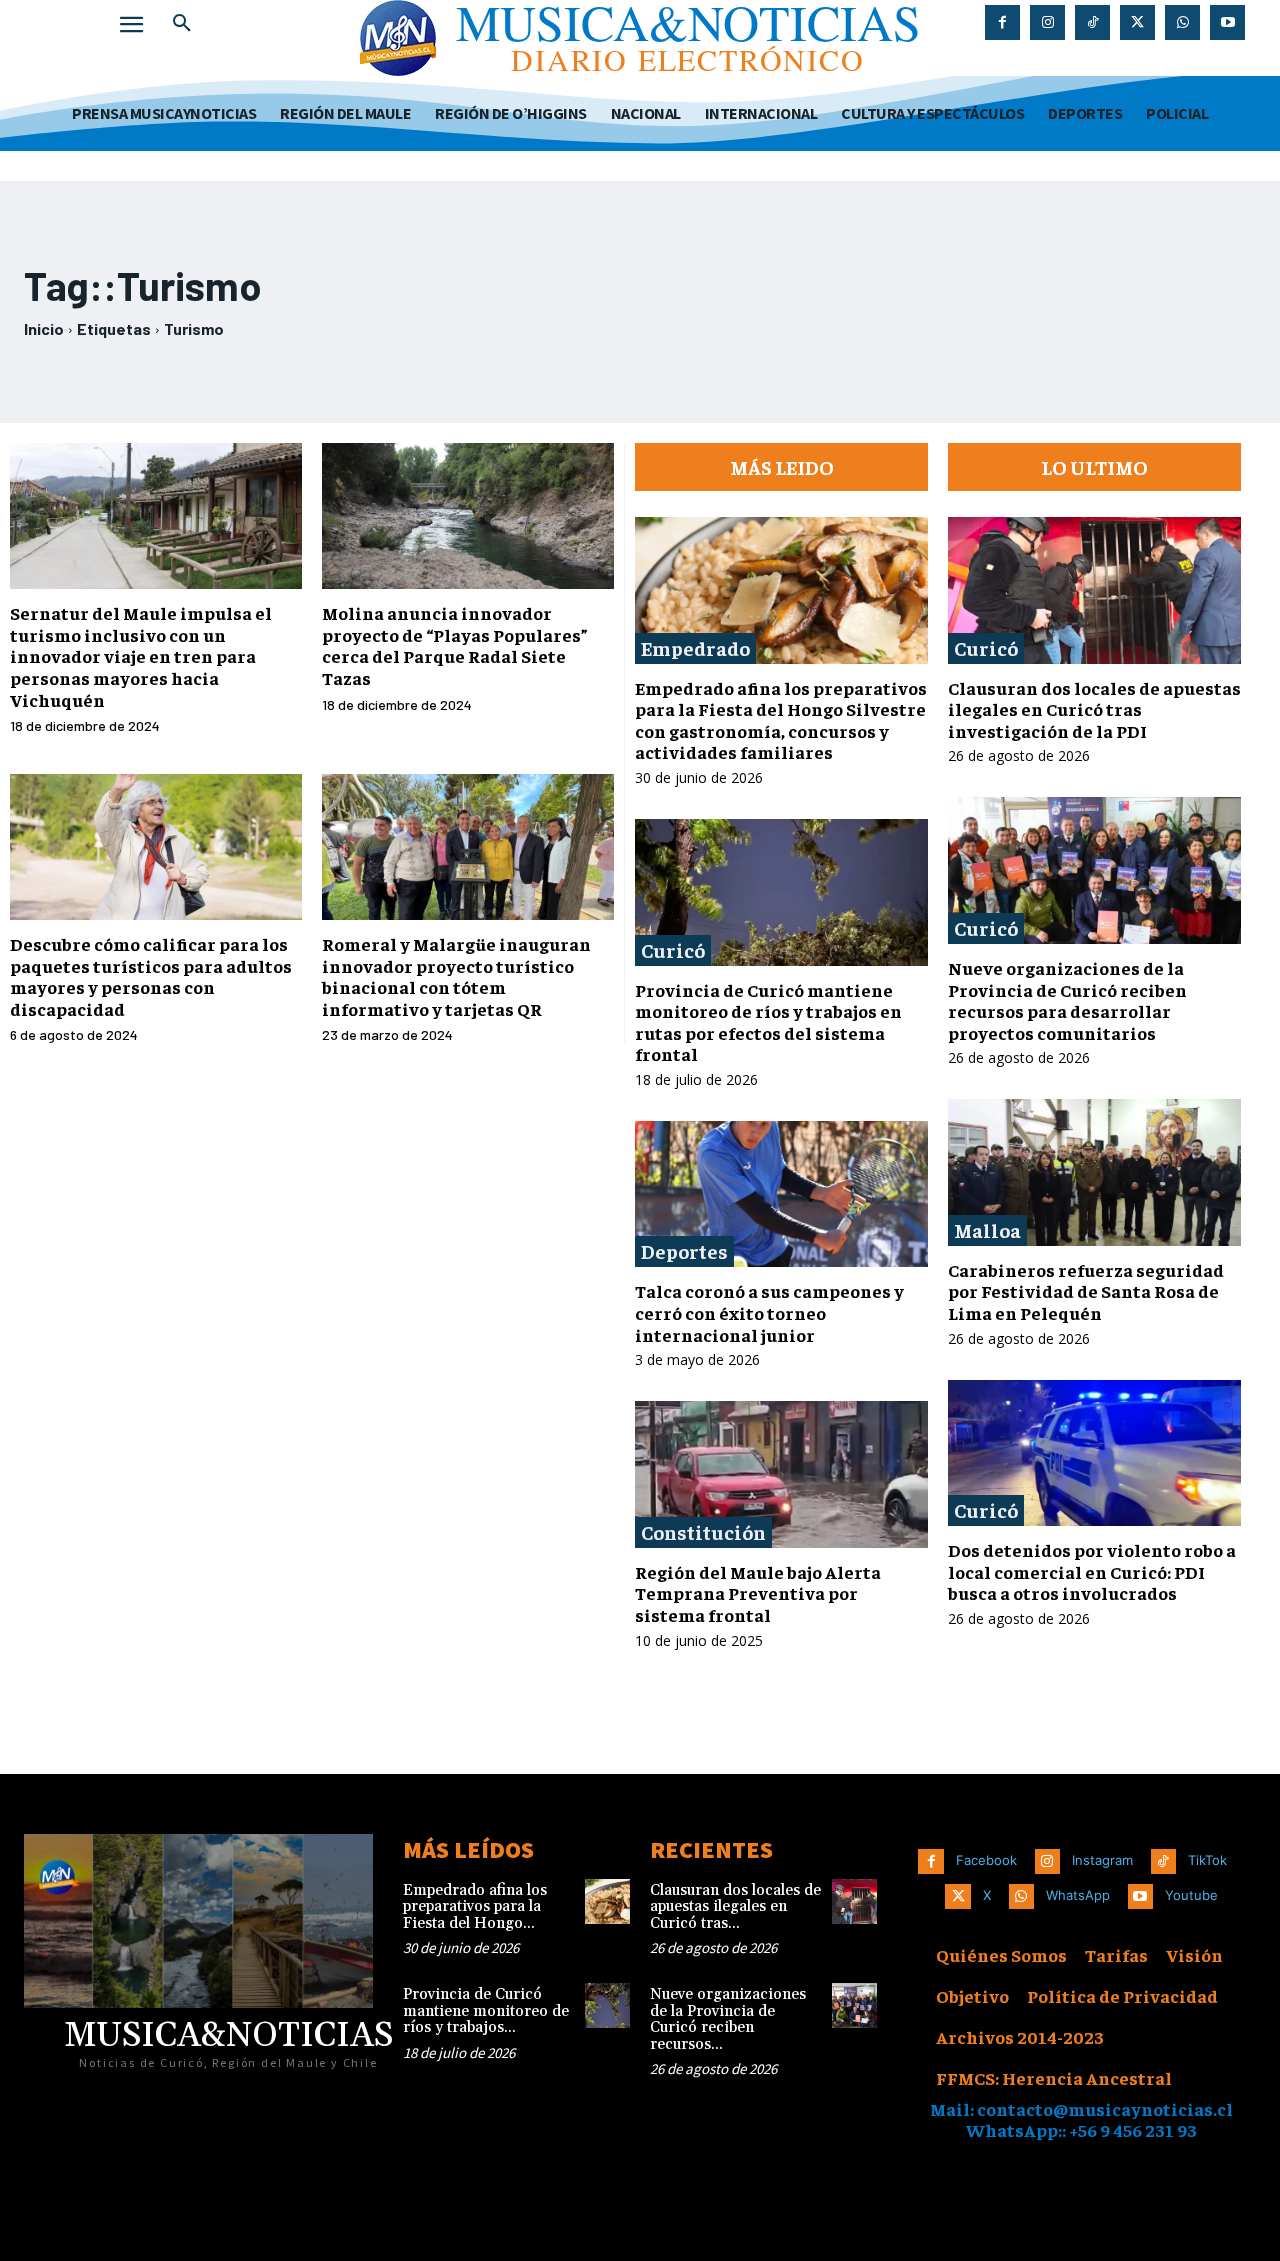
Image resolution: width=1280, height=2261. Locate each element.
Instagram (1102, 1860)
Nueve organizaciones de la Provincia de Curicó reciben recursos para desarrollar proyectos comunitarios (1067, 1000)
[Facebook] (1002, 22)
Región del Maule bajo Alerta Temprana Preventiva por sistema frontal (758, 1593)
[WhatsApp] (1182, 22)
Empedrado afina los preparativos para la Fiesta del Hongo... (475, 1907)
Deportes (684, 1250)
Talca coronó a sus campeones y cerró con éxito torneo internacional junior (769, 1312)
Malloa (987, 1229)
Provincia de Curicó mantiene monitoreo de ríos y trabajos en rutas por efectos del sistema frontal (768, 1022)
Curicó (673, 949)
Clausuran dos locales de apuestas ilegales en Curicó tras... (735, 1907)
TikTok (1207, 1860)
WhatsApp (1078, 1895)
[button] (182, 24)
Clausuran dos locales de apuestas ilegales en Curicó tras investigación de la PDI (1094, 709)
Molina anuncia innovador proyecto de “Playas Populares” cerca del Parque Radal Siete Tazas (455, 645)
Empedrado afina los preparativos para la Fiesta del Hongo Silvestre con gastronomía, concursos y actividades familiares (781, 720)
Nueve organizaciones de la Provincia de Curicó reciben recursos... (728, 2019)
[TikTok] (1092, 22)
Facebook (986, 1860)
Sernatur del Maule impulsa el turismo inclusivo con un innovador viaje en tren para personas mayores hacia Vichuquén (141, 655)
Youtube (1191, 1895)
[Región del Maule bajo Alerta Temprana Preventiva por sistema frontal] (781, 1474)
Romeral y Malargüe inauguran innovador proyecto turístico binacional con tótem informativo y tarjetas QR (456, 976)
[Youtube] (1227, 22)
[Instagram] (1047, 22)
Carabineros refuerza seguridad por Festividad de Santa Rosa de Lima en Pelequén (1086, 1291)
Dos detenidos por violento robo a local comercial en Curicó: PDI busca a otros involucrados (1092, 1571)
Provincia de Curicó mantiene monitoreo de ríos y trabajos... (486, 2011)
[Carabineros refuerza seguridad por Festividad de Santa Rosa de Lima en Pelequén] (1094, 1172)
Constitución (703, 1531)
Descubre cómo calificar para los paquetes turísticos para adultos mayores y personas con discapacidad (151, 976)
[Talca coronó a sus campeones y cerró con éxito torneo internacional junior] (781, 1194)
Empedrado (695, 647)
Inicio (44, 328)
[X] (1137, 22)
